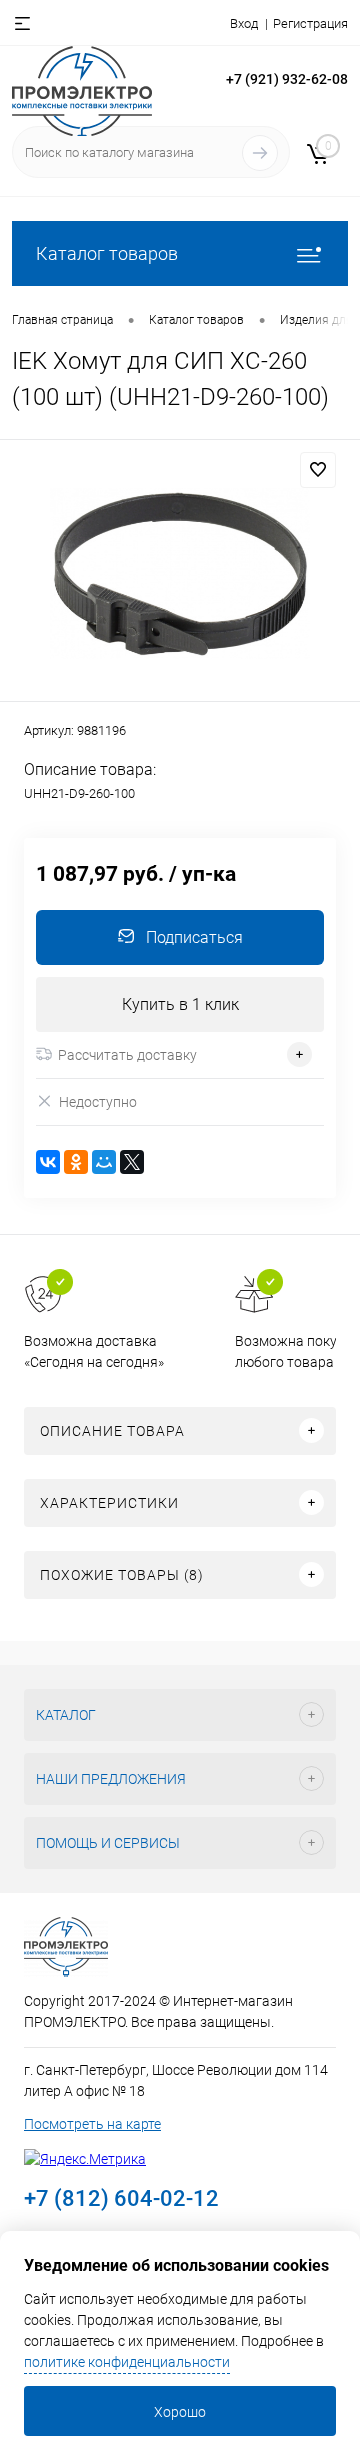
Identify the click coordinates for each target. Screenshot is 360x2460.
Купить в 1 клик (180, 1004)
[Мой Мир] (104, 1162)
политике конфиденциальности (127, 2362)
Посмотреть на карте (92, 2124)
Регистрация (310, 23)
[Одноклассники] (76, 1162)
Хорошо (180, 2412)
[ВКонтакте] (48, 1162)
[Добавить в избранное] (318, 470)
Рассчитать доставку (127, 1055)
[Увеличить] (180, 573)
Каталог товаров (107, 253)
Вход (244, 23)
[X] (132, 1162)
